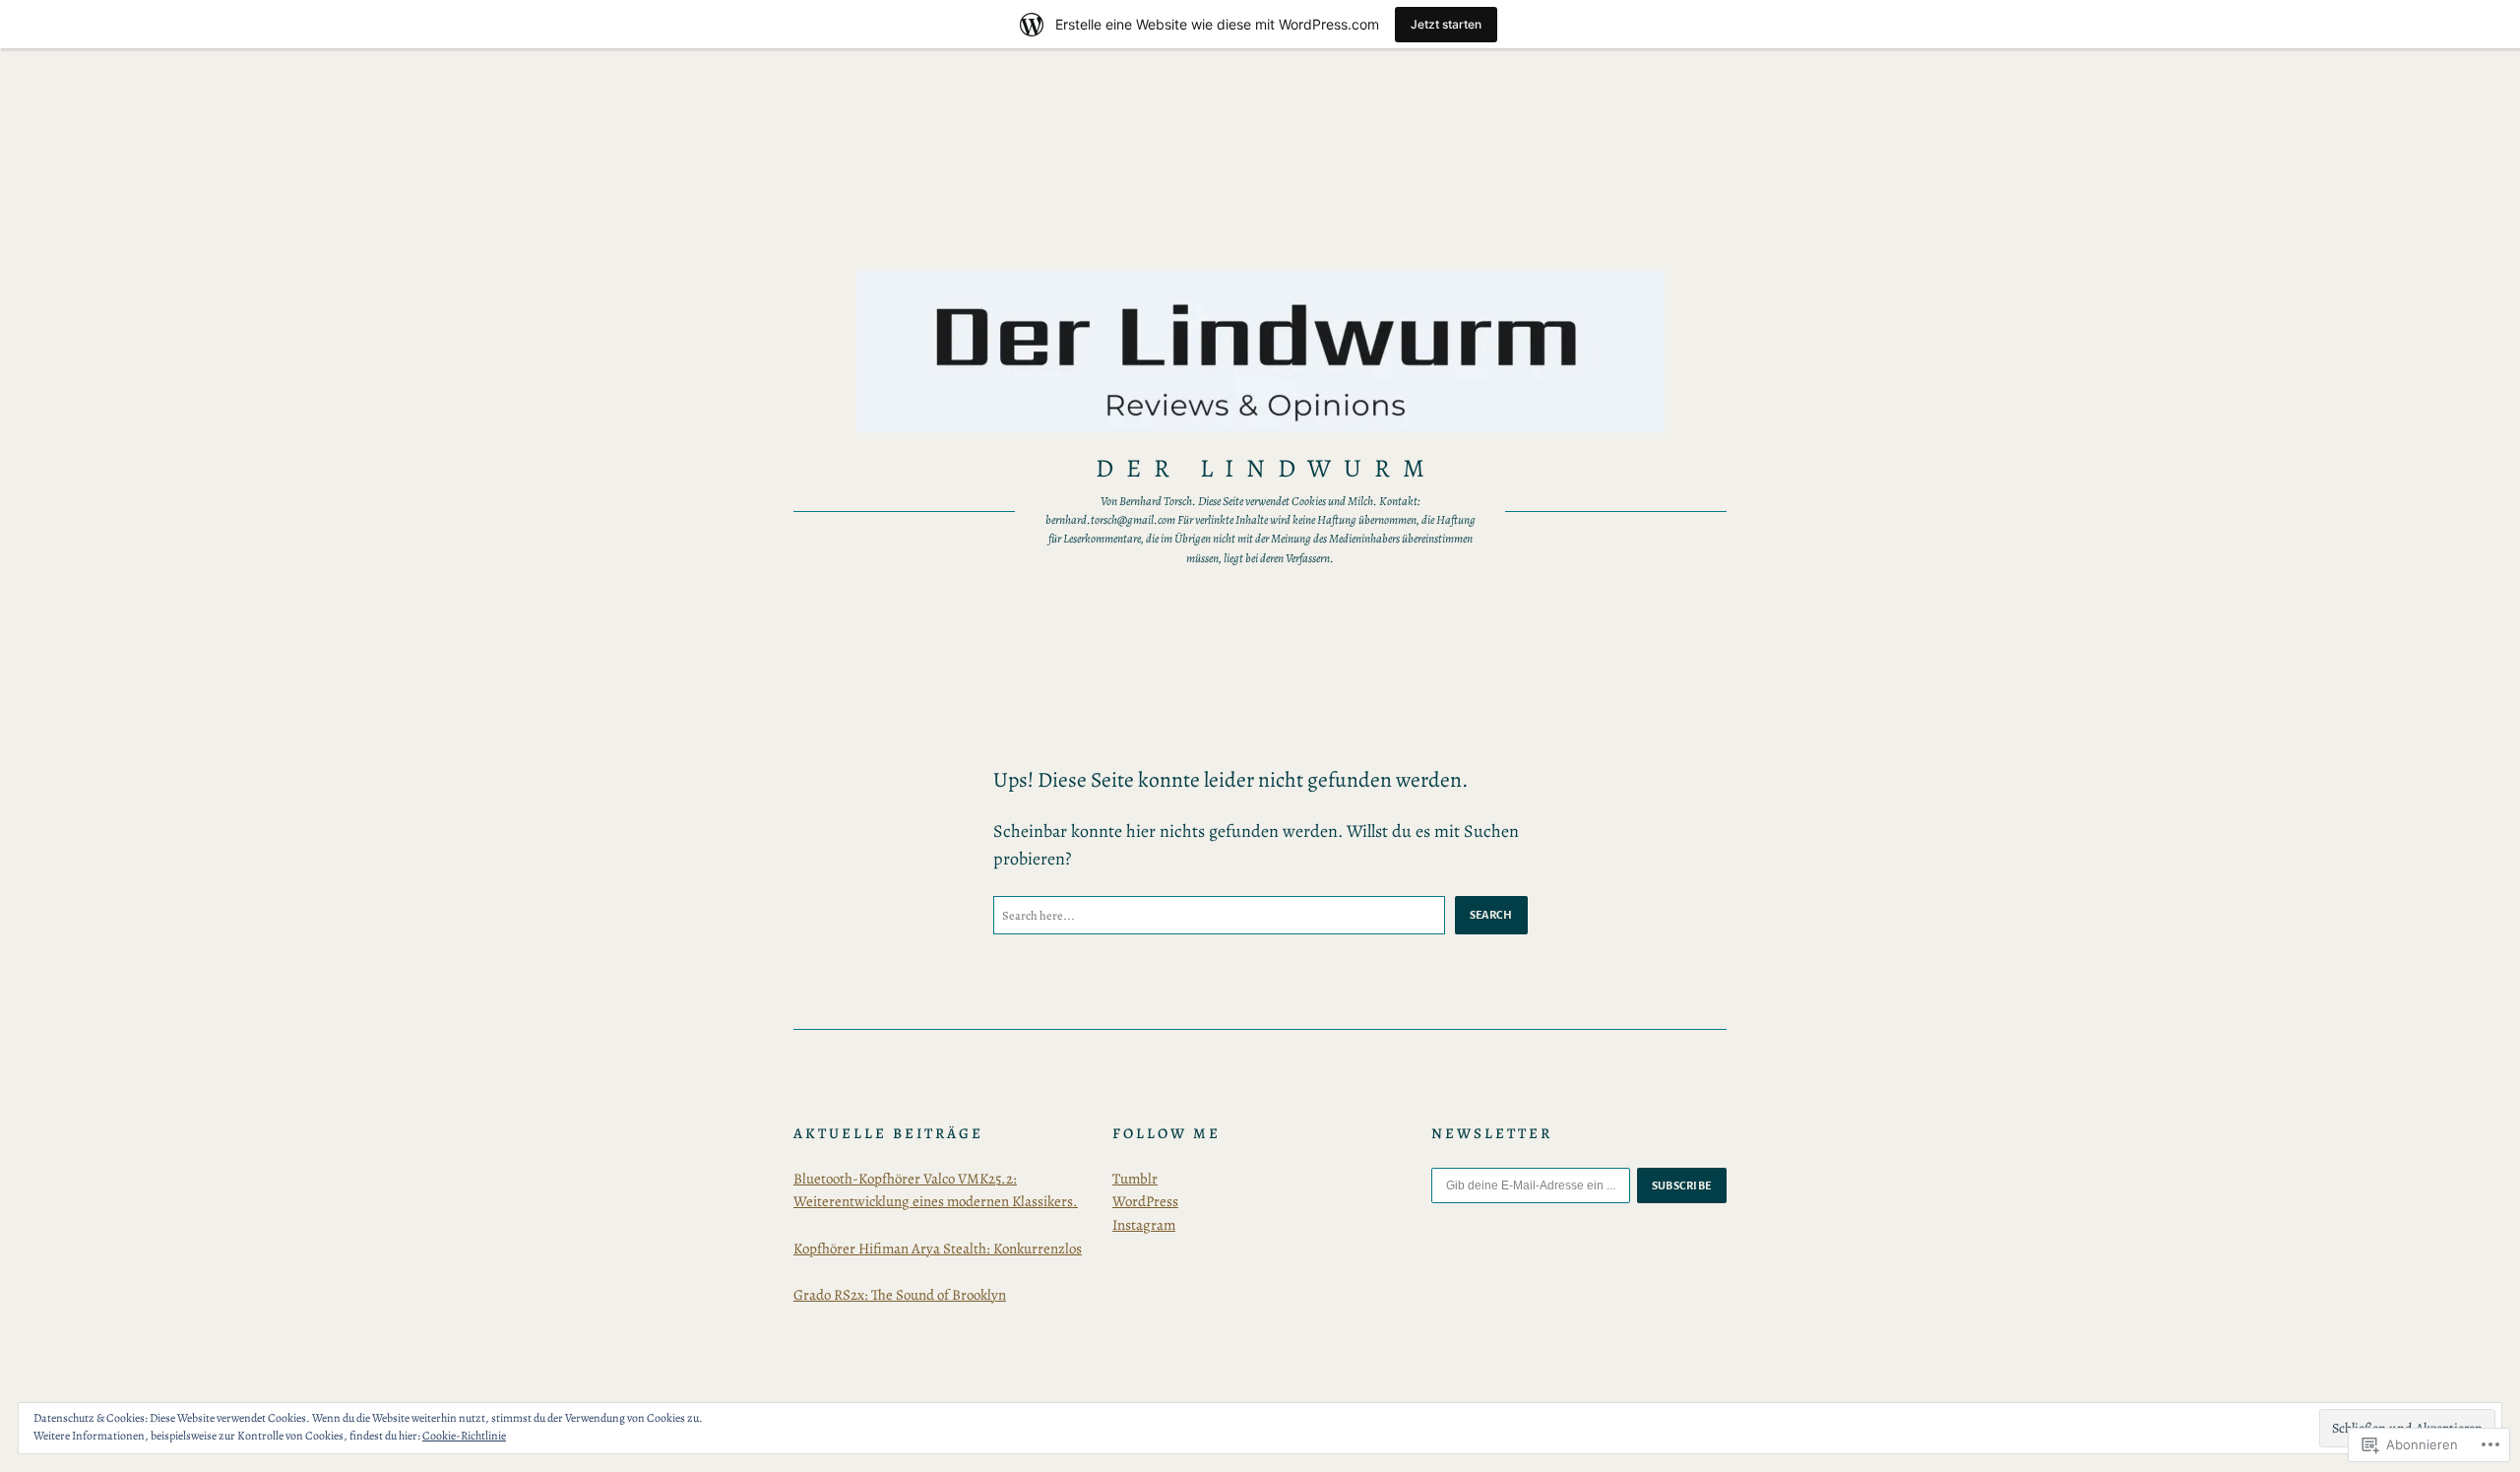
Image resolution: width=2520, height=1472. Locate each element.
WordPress (1145, 1201)
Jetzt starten (1446, 24)
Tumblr (1135, 1179)
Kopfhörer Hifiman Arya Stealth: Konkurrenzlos (938, 1248)
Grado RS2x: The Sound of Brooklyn (900, 1295)
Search (1491, 915)
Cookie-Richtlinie (464, 1436)
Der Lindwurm (1266, 468)
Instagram (1144, 1225)
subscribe (1682, 1185)
